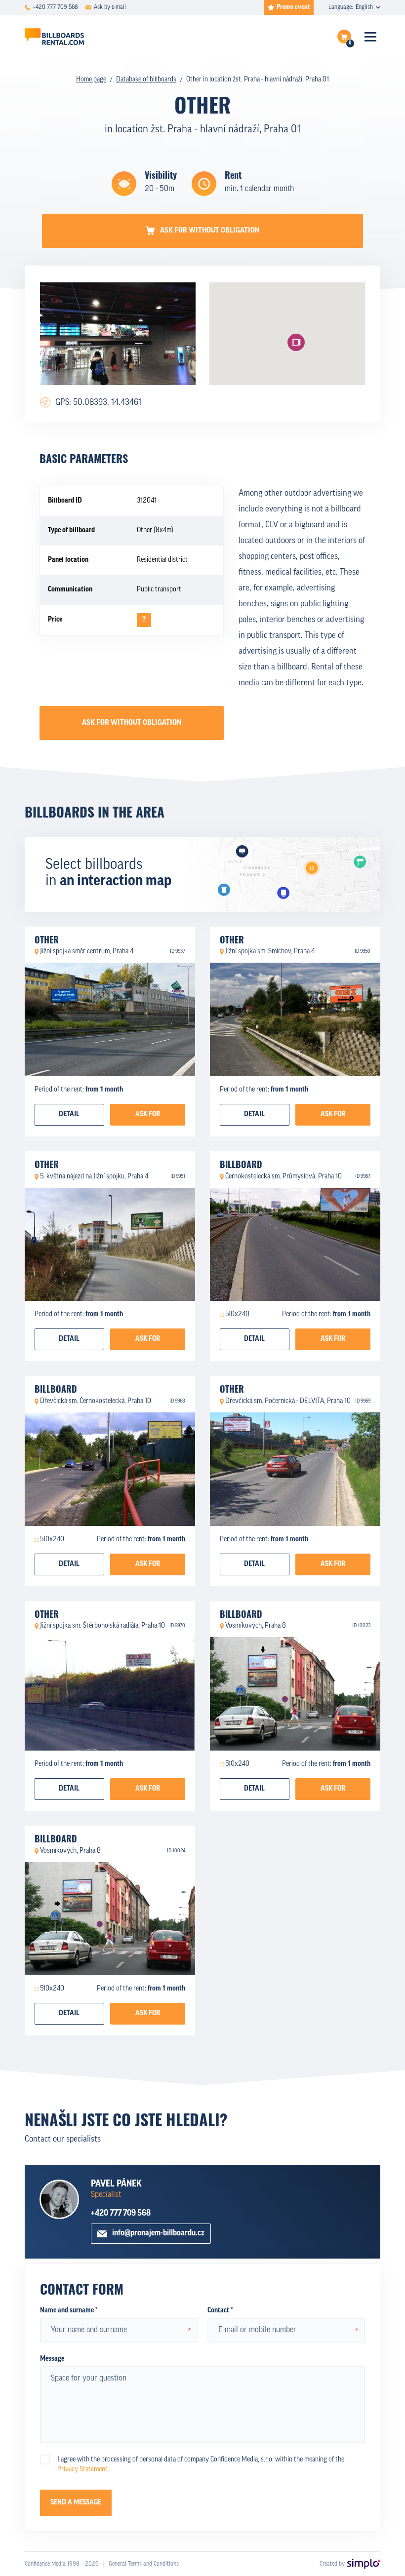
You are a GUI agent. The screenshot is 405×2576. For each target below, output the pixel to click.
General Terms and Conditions (144, 2564)
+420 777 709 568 (121, 2213)
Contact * (220, 2311)
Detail (69, 1114)
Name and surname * (69, 2311)
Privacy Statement (82, 2470)
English (364, 7)
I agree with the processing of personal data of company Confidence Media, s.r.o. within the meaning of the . (201, 2465)
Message (52, 2359)
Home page (91, 80)
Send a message (76, 2503)
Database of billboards (146, 80)
